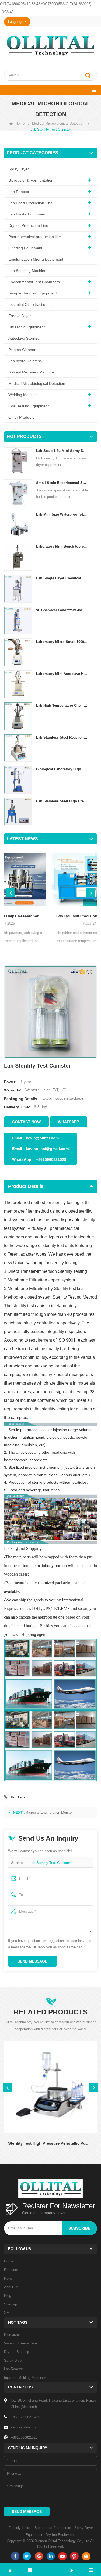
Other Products (21, 417)
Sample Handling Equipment (33, 293)
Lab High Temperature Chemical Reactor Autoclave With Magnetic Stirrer (62, 705)
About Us (11, 2287)
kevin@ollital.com (42, 1138)
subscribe (79, 2228)
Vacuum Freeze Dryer (21, 2343)
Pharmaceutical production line (35, 237)
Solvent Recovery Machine (31, 372)
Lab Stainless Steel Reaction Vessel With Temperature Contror (62, 737)
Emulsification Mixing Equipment (36, 259)
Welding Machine (23, 395)
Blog (8, 2296)
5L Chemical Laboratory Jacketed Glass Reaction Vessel (62, 610)
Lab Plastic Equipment (27, 214)
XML (8, 2313)
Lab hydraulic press (25, 361)
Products (11, 2270)
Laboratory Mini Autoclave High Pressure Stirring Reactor (62, 674)
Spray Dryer (19, 169)
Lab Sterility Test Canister (50, 1863)
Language (16, 22)
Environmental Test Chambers (34, 282)
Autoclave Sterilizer (25, 338)
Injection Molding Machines (25, 2378)
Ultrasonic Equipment (27, 327)
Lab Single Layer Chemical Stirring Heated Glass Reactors (62, 578)
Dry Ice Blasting (17, 2352)
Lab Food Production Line (30, 203)
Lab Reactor (19, 192)
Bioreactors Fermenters (53, 2528)
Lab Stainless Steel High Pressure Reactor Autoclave (62, 801)
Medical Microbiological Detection (58, 123)
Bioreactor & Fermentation (31, 180)
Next (91, 893)
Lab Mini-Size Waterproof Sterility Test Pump (62, 514)
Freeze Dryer (20, 316)
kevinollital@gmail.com (47, 1149)
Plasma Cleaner (22, 350)
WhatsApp (68, 1122)
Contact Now (26, 1122)
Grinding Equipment (25, 248)
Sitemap (11, 2304)
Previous (10, 893)
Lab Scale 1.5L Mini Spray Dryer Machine (62, 451)
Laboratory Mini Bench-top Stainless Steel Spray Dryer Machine (62, 546)
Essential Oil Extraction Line (32, 304)
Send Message (32, 1961)
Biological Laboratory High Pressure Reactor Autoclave (62, 769)
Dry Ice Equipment (60, 2535)
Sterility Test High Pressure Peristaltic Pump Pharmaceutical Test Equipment (50, 2143)
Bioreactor (12, 2335)
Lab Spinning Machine (27, 271)
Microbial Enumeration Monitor (49, 1812)
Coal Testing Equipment (29, 406)
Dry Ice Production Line (28, 225)
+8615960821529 (51, 1159)
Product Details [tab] (26, 1186)
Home (20, 123)
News (8, 2278)
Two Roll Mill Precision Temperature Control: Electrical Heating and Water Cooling (50, 916)
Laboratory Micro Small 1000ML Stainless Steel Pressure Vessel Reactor (62, 642)
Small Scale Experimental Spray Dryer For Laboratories (62, 483)
